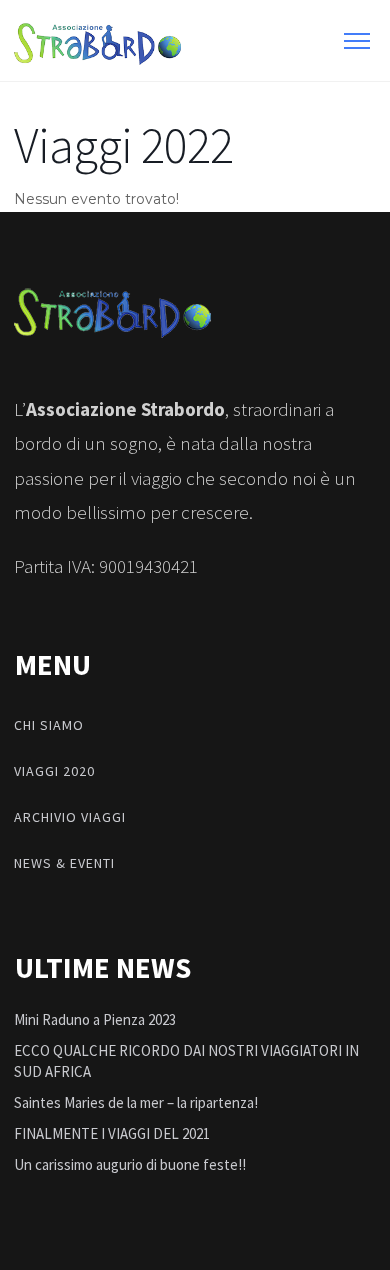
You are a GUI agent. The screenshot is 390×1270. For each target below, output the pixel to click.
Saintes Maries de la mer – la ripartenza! (136, 1102)
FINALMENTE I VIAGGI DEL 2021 (112, 1133)
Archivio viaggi (70, 817)
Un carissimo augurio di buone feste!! (130, 1164)
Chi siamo (49, 725)
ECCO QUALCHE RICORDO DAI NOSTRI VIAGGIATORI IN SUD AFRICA (186, 1061)
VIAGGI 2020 (54, 771)
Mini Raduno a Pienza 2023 (95, 1019)
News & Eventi (64, 863)
